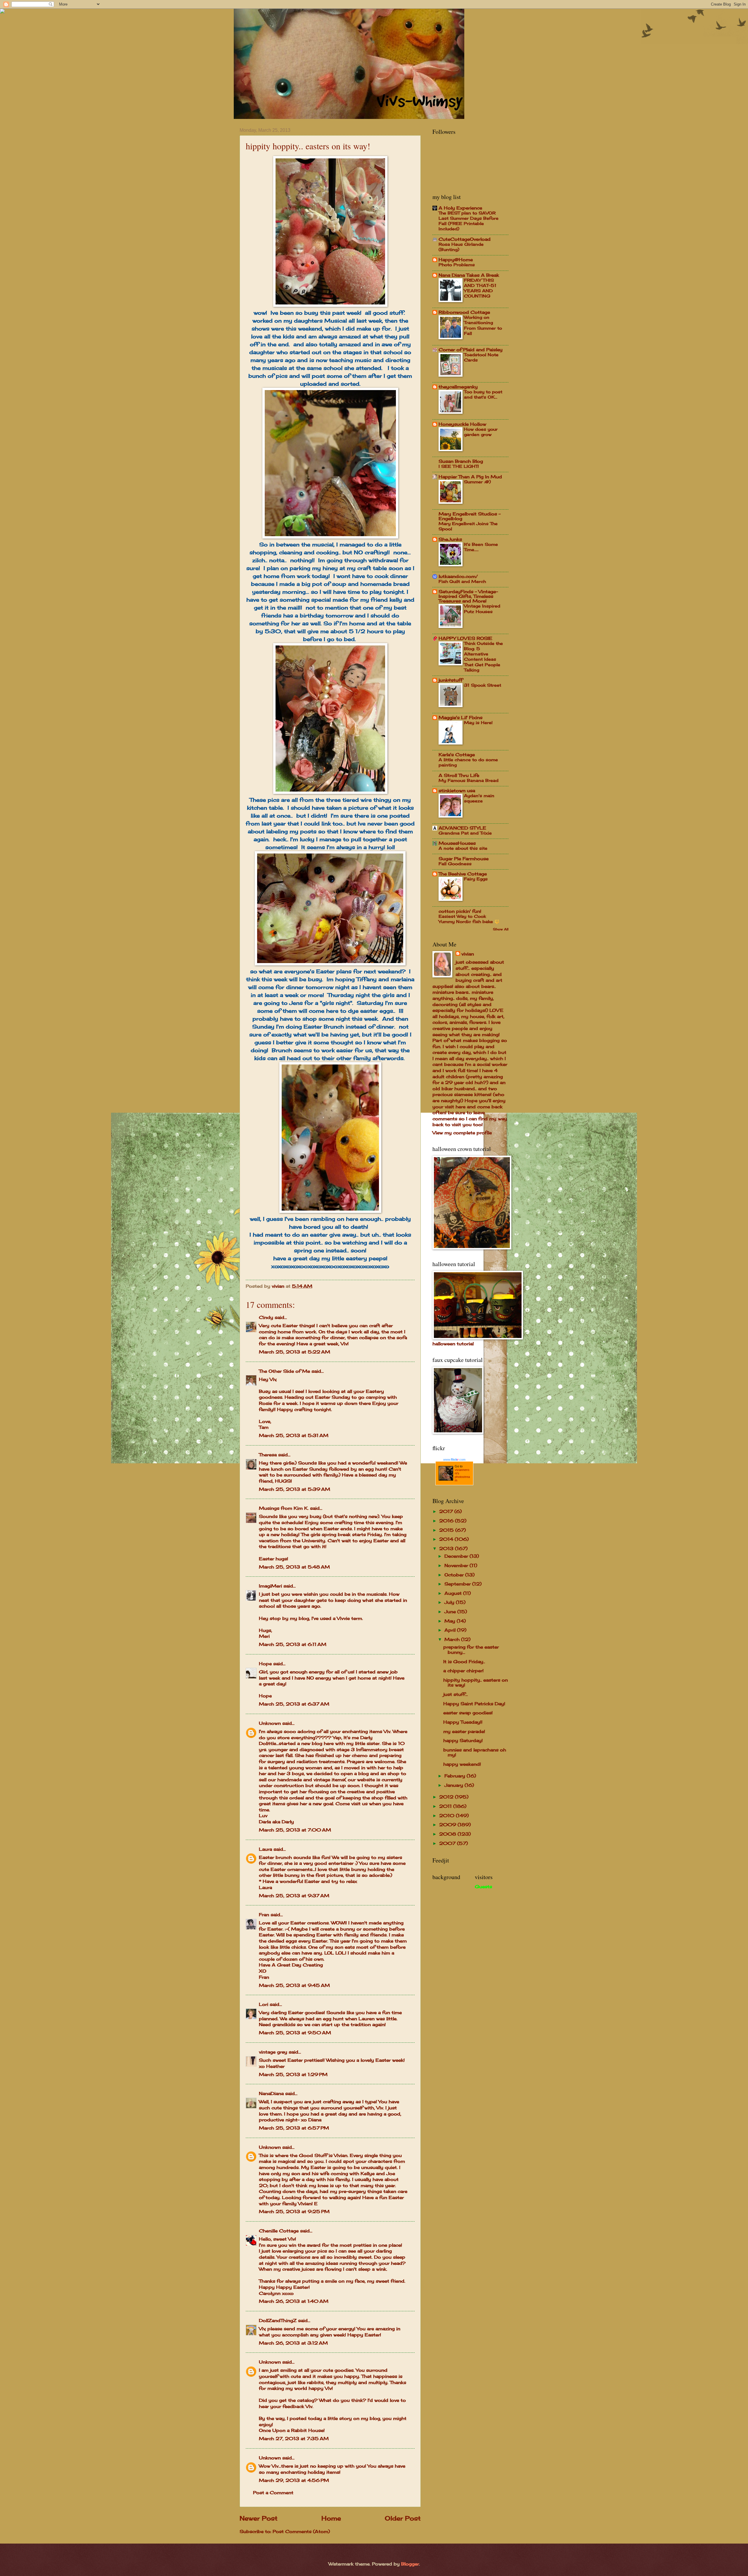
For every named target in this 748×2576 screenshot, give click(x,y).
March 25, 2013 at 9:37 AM (294, 1896)
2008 (448, 1834)
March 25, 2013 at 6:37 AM (294, 1704)
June (451, 1612)
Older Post (403, 2518)
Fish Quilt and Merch (462, 581)
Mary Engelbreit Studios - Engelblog (470, 516)
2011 (446, 1806)
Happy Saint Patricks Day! (474, 1704)
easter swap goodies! (468, 1713)
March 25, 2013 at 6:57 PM (294, 2128)
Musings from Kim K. (284, 1508)
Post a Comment (273, 2493)
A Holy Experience (460, 208)
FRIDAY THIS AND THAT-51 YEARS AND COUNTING (480, 288)
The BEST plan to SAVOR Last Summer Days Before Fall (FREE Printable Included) (469, 221)
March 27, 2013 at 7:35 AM (294, 2439)
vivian (468, 954)
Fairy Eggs (476, 879)
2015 (447, 1530)
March (453, 1640)
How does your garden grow (481, 432)
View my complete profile (462, 1133)
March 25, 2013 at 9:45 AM (294, 1985)
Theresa (268, 1455)
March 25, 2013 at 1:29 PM (293, 2075)
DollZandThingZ (278, 2321)
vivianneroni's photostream (462, 1475)
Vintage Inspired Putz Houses (482, 608)
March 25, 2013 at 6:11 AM (293, 1644)
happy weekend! (462, 1764)
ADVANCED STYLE (462, 828)
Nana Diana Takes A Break (469, 275)
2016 (447, 1521)
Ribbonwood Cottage (464, 312)
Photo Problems (457, 265)
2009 (448, 1825)
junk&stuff (451, 680)
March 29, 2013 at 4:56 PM (294, 2480)
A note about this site (463, 848)
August (454, 1593)
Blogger (410, 2564)
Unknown (270, 1723)
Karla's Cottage (457, 755)
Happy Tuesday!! (463, 1722)
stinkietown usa (457, 791)
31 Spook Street (483, 685)
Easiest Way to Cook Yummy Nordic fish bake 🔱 (469, 919)
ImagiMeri (270, 1586)
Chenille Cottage (279, 2231)
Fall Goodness (455, 864)
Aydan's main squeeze (479, 798)
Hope (265, 1664)
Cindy (266, 1318)
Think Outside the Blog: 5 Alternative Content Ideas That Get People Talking (483, 657)
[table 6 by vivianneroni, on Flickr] (330, 963)
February (456, 1776)
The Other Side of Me (284, 1371)
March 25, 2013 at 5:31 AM (294, 1436)
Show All (501, 929)
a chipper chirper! (463, 1671)
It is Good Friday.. (464, 1662)
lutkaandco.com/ (458, 577)
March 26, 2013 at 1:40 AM (294, 2301)
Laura (265, 1849)
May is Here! (478, 722)
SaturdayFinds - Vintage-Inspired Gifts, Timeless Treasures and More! (468, 596)
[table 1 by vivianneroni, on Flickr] (330, 305)
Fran (264, 1915)
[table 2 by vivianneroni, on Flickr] (330, 536)
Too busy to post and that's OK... (483, 394)
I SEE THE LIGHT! (459, 466)
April (451, 1630)
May (451, 1621)
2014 (447, 1539)
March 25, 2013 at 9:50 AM (295, 2033)
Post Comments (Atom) (301, 2532)
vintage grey (273, 2052)
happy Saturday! (463, 1741)
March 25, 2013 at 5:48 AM (294, 1567)
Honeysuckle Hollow (462, 424)
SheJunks (450, 539)
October (455, 1575)
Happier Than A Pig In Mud (470, 477)
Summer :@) (477, 482)
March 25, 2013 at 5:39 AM (295, 1489)
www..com (454, 1460)
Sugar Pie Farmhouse (464, 859)
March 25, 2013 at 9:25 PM (294, 2212)
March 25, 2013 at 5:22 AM (295, 1352)
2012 (447, 1797)
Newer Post (259, 2518)
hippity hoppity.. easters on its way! (476, 1683)
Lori (264, 2004)
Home (331, 2518)
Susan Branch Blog (461, 461)
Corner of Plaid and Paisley (471, 350)
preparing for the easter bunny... (471, 1650)
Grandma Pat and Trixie (465, 833)
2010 (447, 1816)
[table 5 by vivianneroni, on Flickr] (330, 1211)
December (457, 1556)
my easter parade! (464, 1732)
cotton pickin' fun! (460, 911)
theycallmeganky (458, 387)
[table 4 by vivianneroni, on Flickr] (330, 792)
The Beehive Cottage (463, 874)
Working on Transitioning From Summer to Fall (483, 325)
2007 (448, 1843)
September (458, 1584)
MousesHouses (457, 843)
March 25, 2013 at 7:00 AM (295, 1830)
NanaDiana (271, 2094)
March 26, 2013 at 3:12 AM (293, 2343)
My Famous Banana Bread (469, 780)
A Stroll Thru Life (459, 775)
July (450, 1602)
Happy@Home (456, 260)
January (454, 1785)
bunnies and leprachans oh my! (475, 1753)
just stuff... (456, 1694)
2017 (447, 1512)
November (457, 1566)
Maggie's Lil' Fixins (460, 718)
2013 (447, 1549)
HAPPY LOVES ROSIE (465, 638)
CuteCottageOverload (465, 239)
